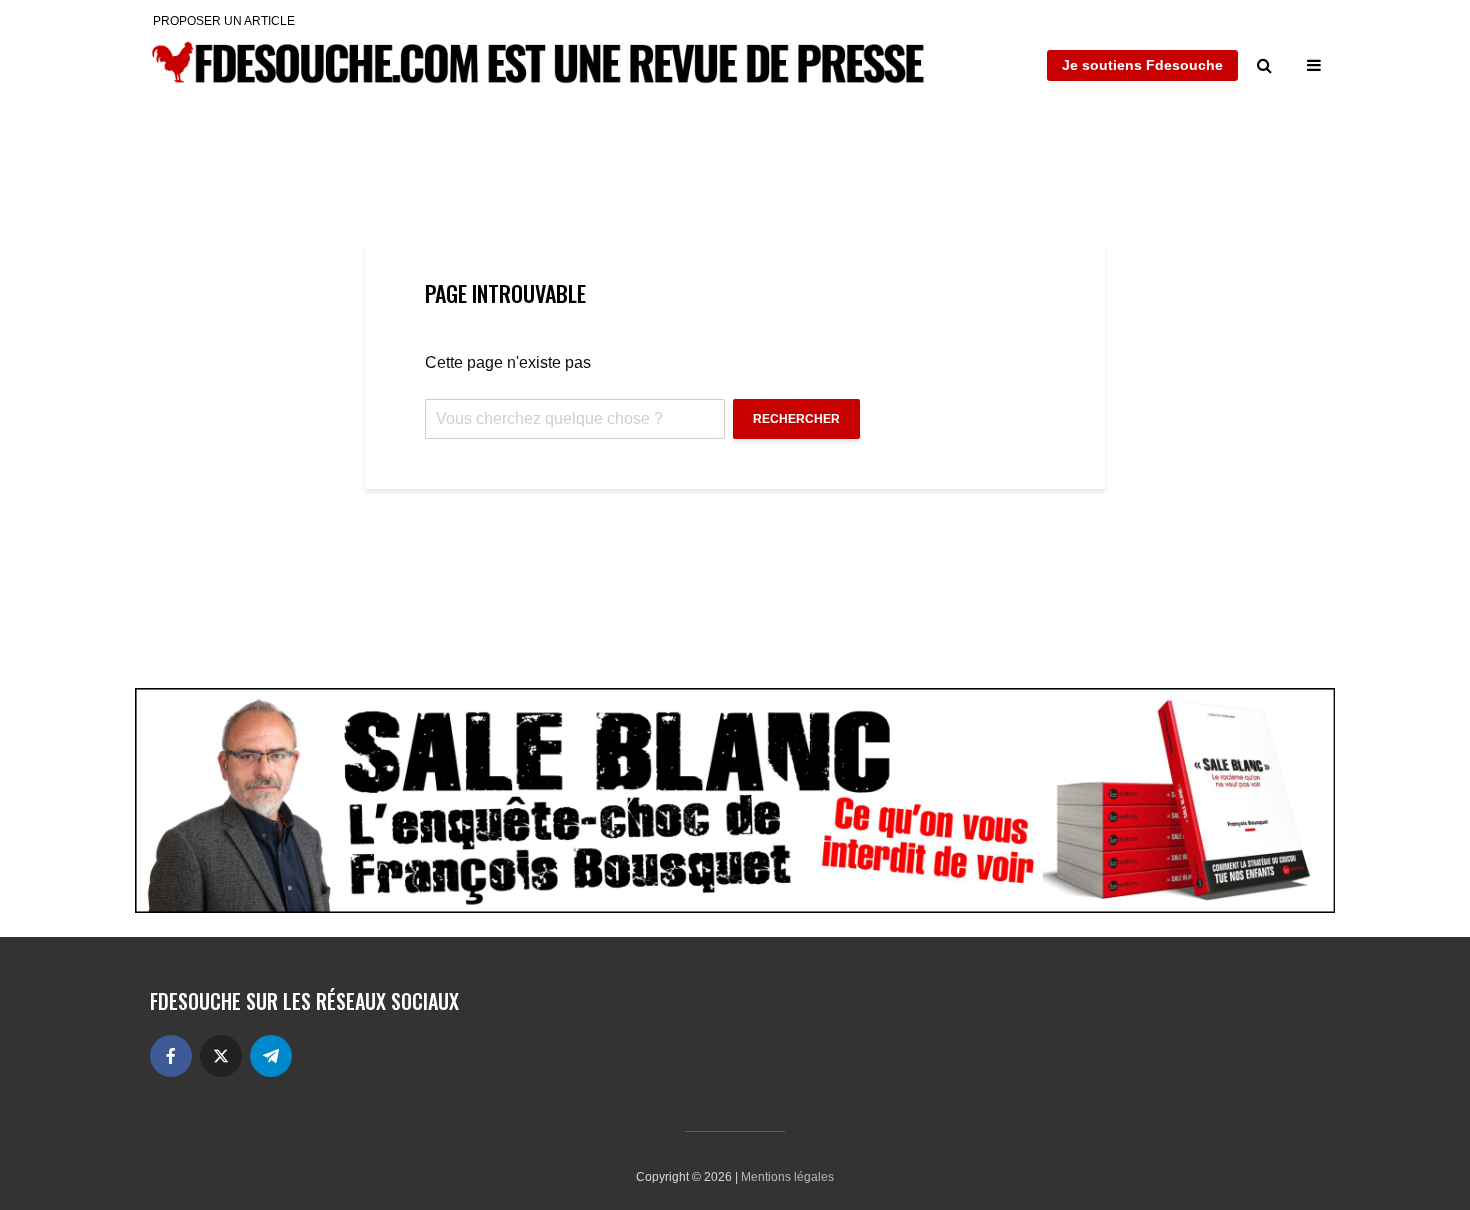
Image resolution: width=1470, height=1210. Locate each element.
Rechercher (796, 419)
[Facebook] (171, 1056)
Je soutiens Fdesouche (1142, 65)
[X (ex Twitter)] (221, 1056)
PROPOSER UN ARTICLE (224, 21)
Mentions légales (787, 1177)
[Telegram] (271, 1056)
